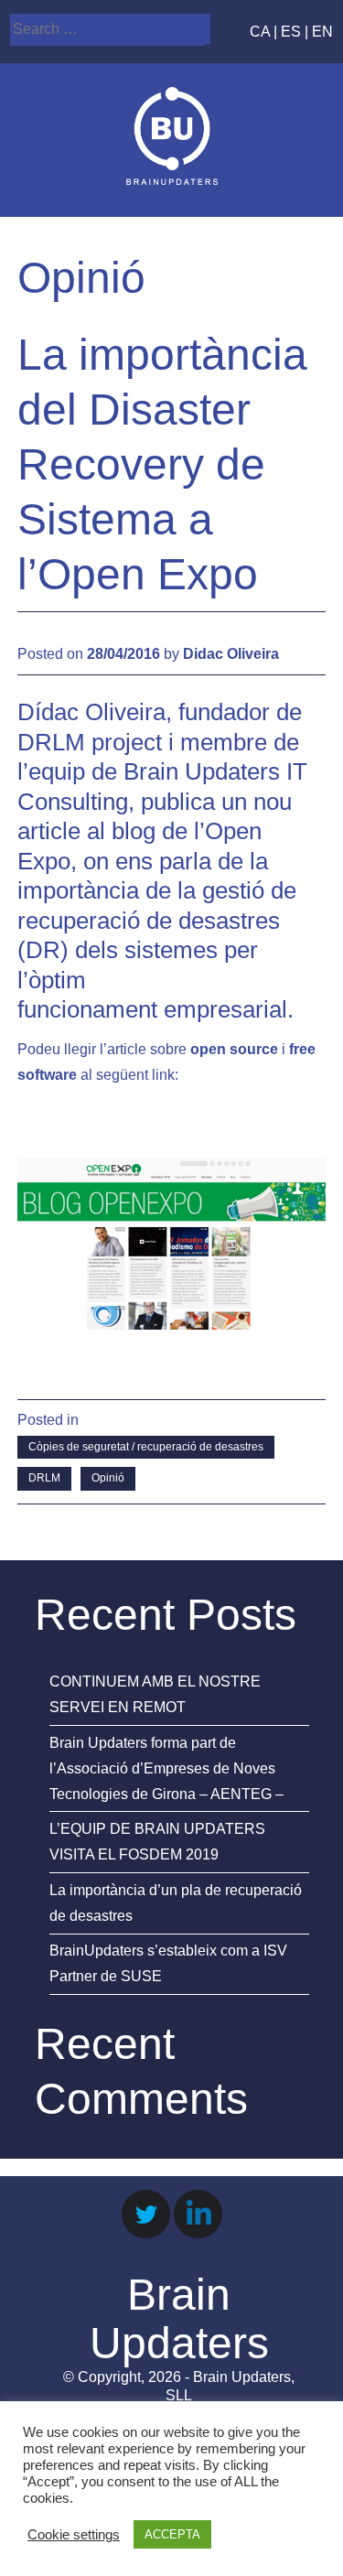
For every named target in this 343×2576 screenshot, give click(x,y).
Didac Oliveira (231, 654)
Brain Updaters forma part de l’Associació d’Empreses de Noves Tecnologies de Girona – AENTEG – (166, 1768)
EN (322, 32)
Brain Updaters (179, 2319)
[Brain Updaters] (172, 180)
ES (291, 32)
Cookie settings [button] (74, 2535)
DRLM (44, 1478)
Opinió (108, 1478)
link (163, 1075)
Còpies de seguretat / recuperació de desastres (146, 1447)
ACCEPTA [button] (172, 2534)
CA (260, 32)
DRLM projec (86, 742)
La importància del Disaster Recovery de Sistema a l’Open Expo (162, 464)
